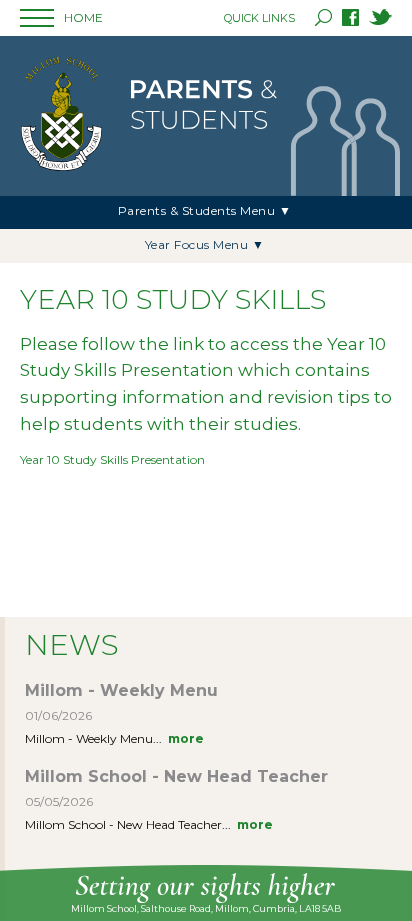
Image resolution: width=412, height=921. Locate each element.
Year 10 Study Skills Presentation (112, 459)
